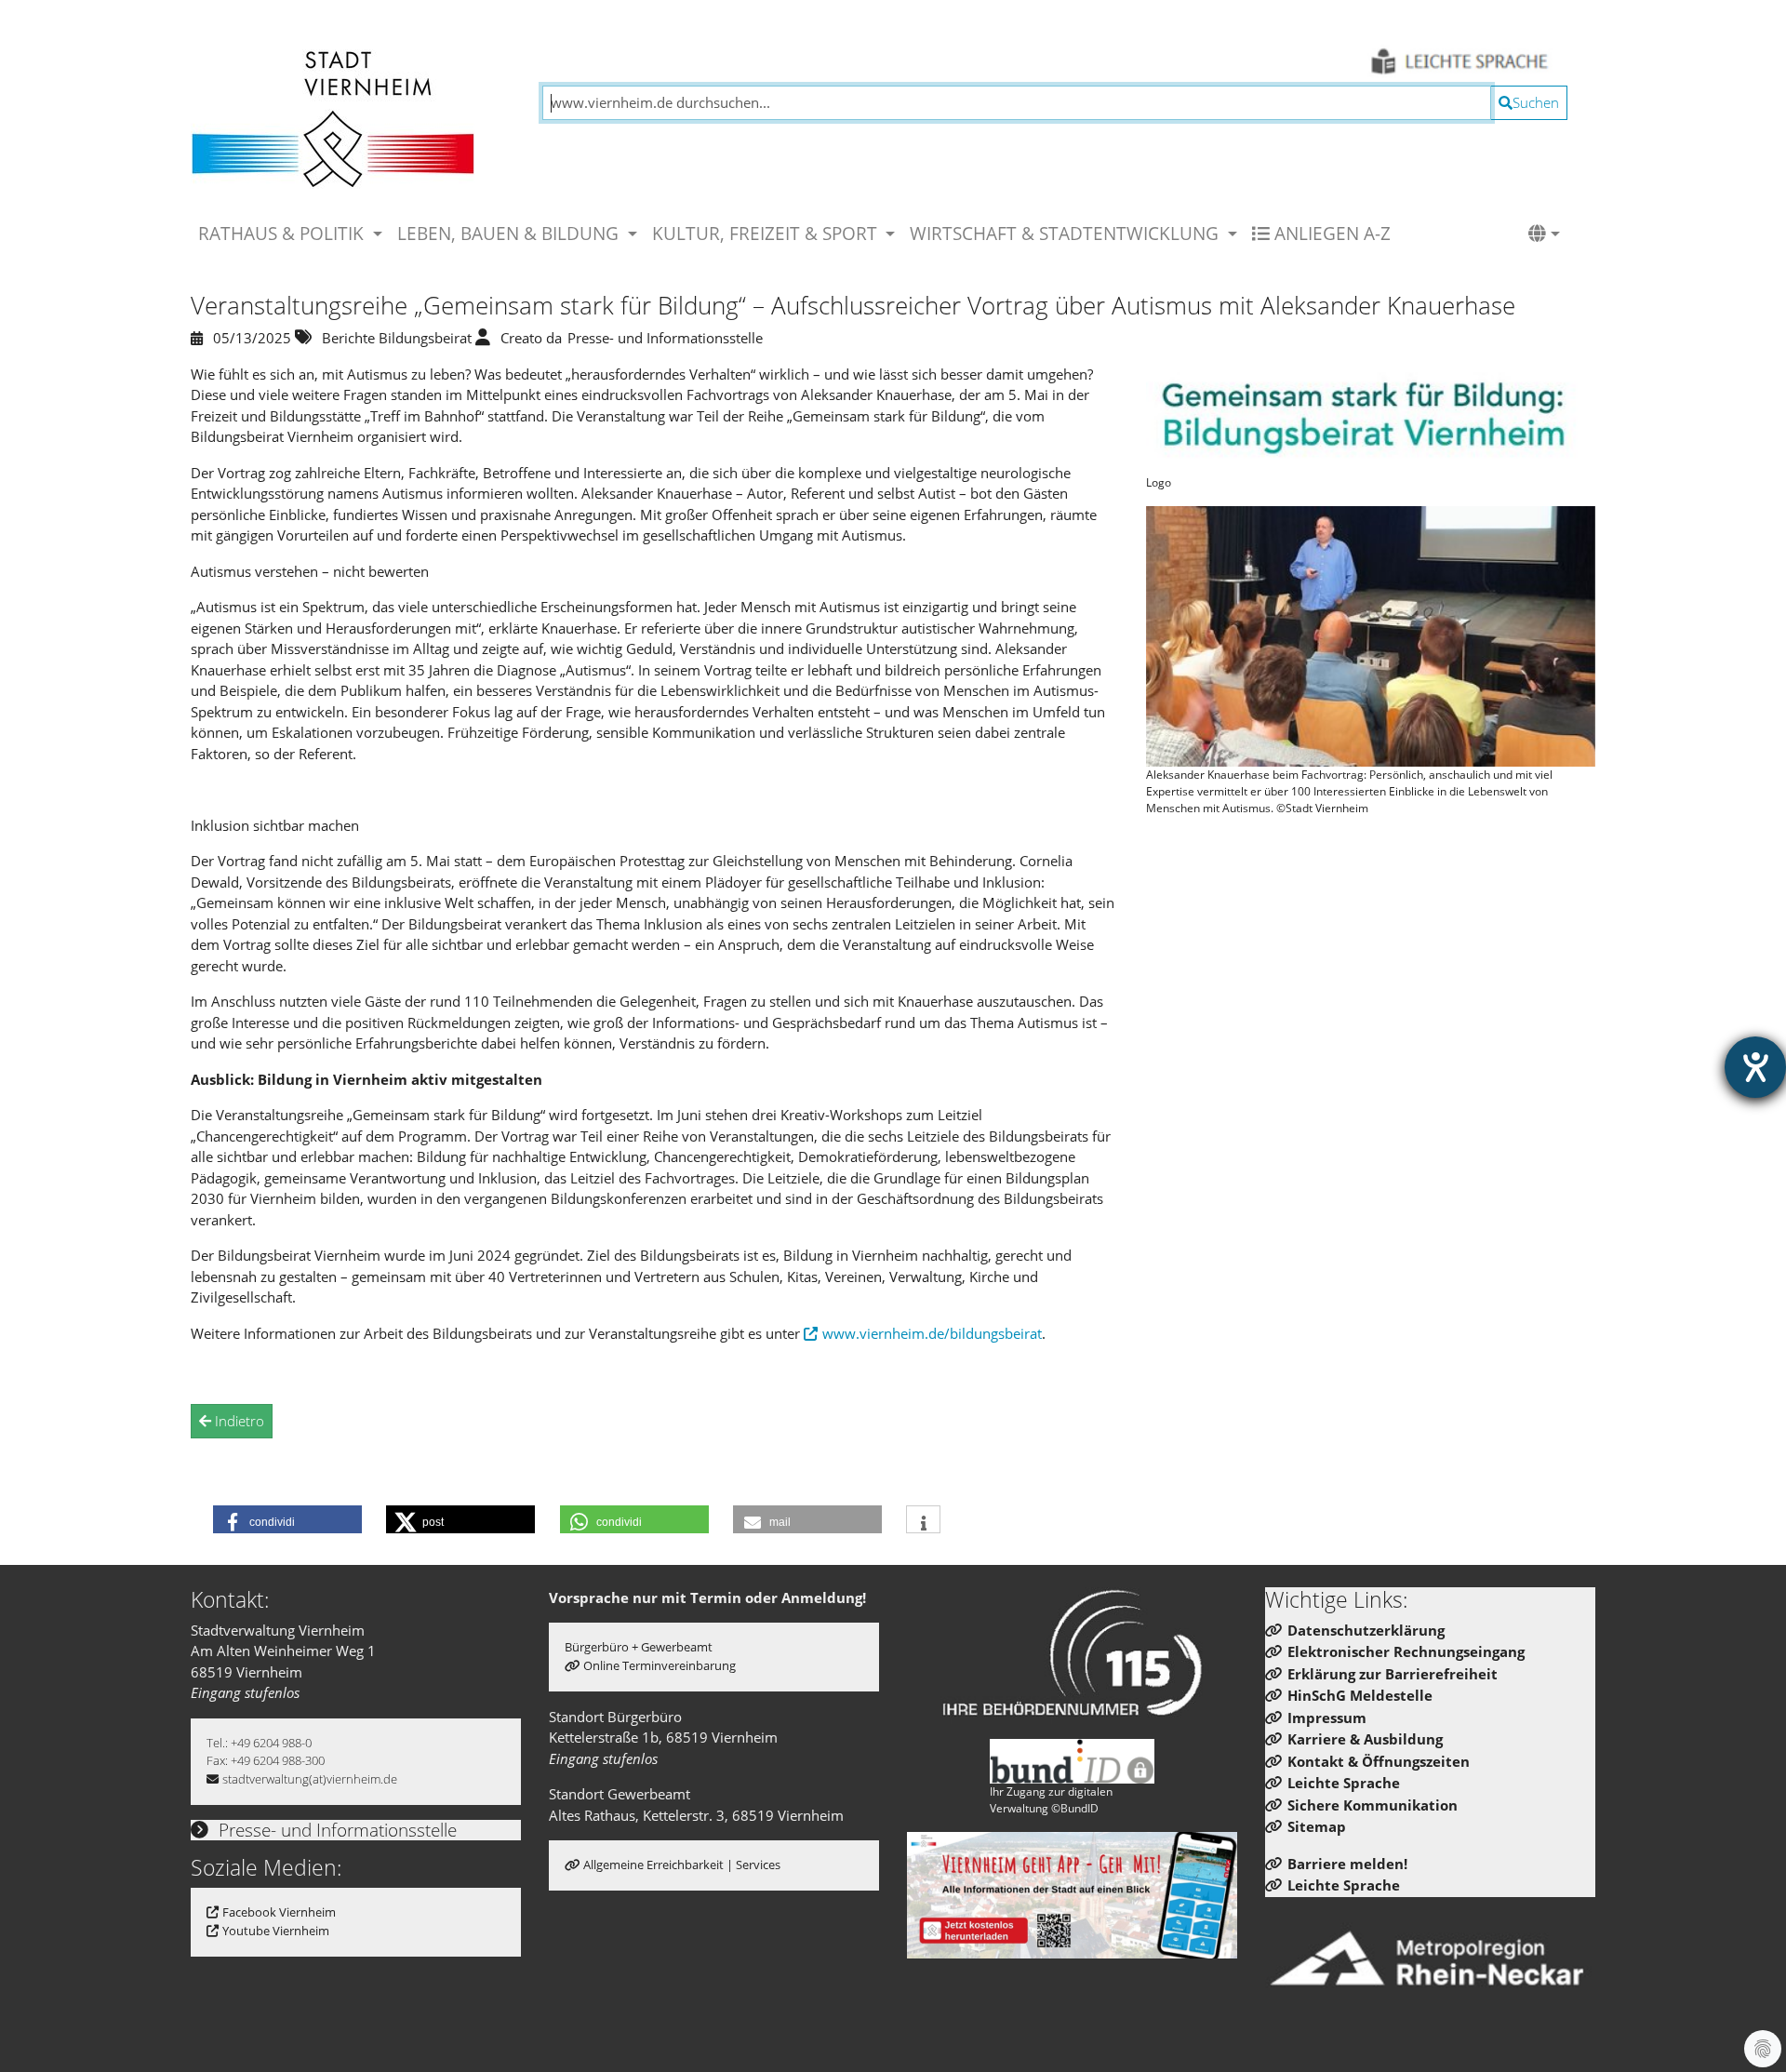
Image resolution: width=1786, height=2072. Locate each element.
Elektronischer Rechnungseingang (1406, 1651)
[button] (1544, 234)
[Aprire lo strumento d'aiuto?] (1755, 1067)
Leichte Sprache (1344, 1783)
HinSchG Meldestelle (1360, 1695)
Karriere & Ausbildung (1365, 1739)
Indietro (238, 1421)
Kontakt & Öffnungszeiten (1379, 1761)
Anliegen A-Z (1330, 233)
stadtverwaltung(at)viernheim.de (310, 1779)
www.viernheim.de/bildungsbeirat (932, 1333)
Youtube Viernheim (276, 1931)
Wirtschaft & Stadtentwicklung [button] (1066, 233)
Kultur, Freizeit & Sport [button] (767, 233)
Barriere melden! (1347, 1864)
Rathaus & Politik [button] (283, 233)
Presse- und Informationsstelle (335, 1830)
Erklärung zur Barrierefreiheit (1393, 1674)
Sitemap (1317, 1826)
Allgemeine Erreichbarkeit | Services (682, 1865)
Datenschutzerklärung (1366, 1630)
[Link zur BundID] (1073, 1761)
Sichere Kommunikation (1373, 1805)
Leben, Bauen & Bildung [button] (510, 233)
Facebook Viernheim (279, 1912)
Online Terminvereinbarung (660, 1665)
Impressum (1327, 1718)
